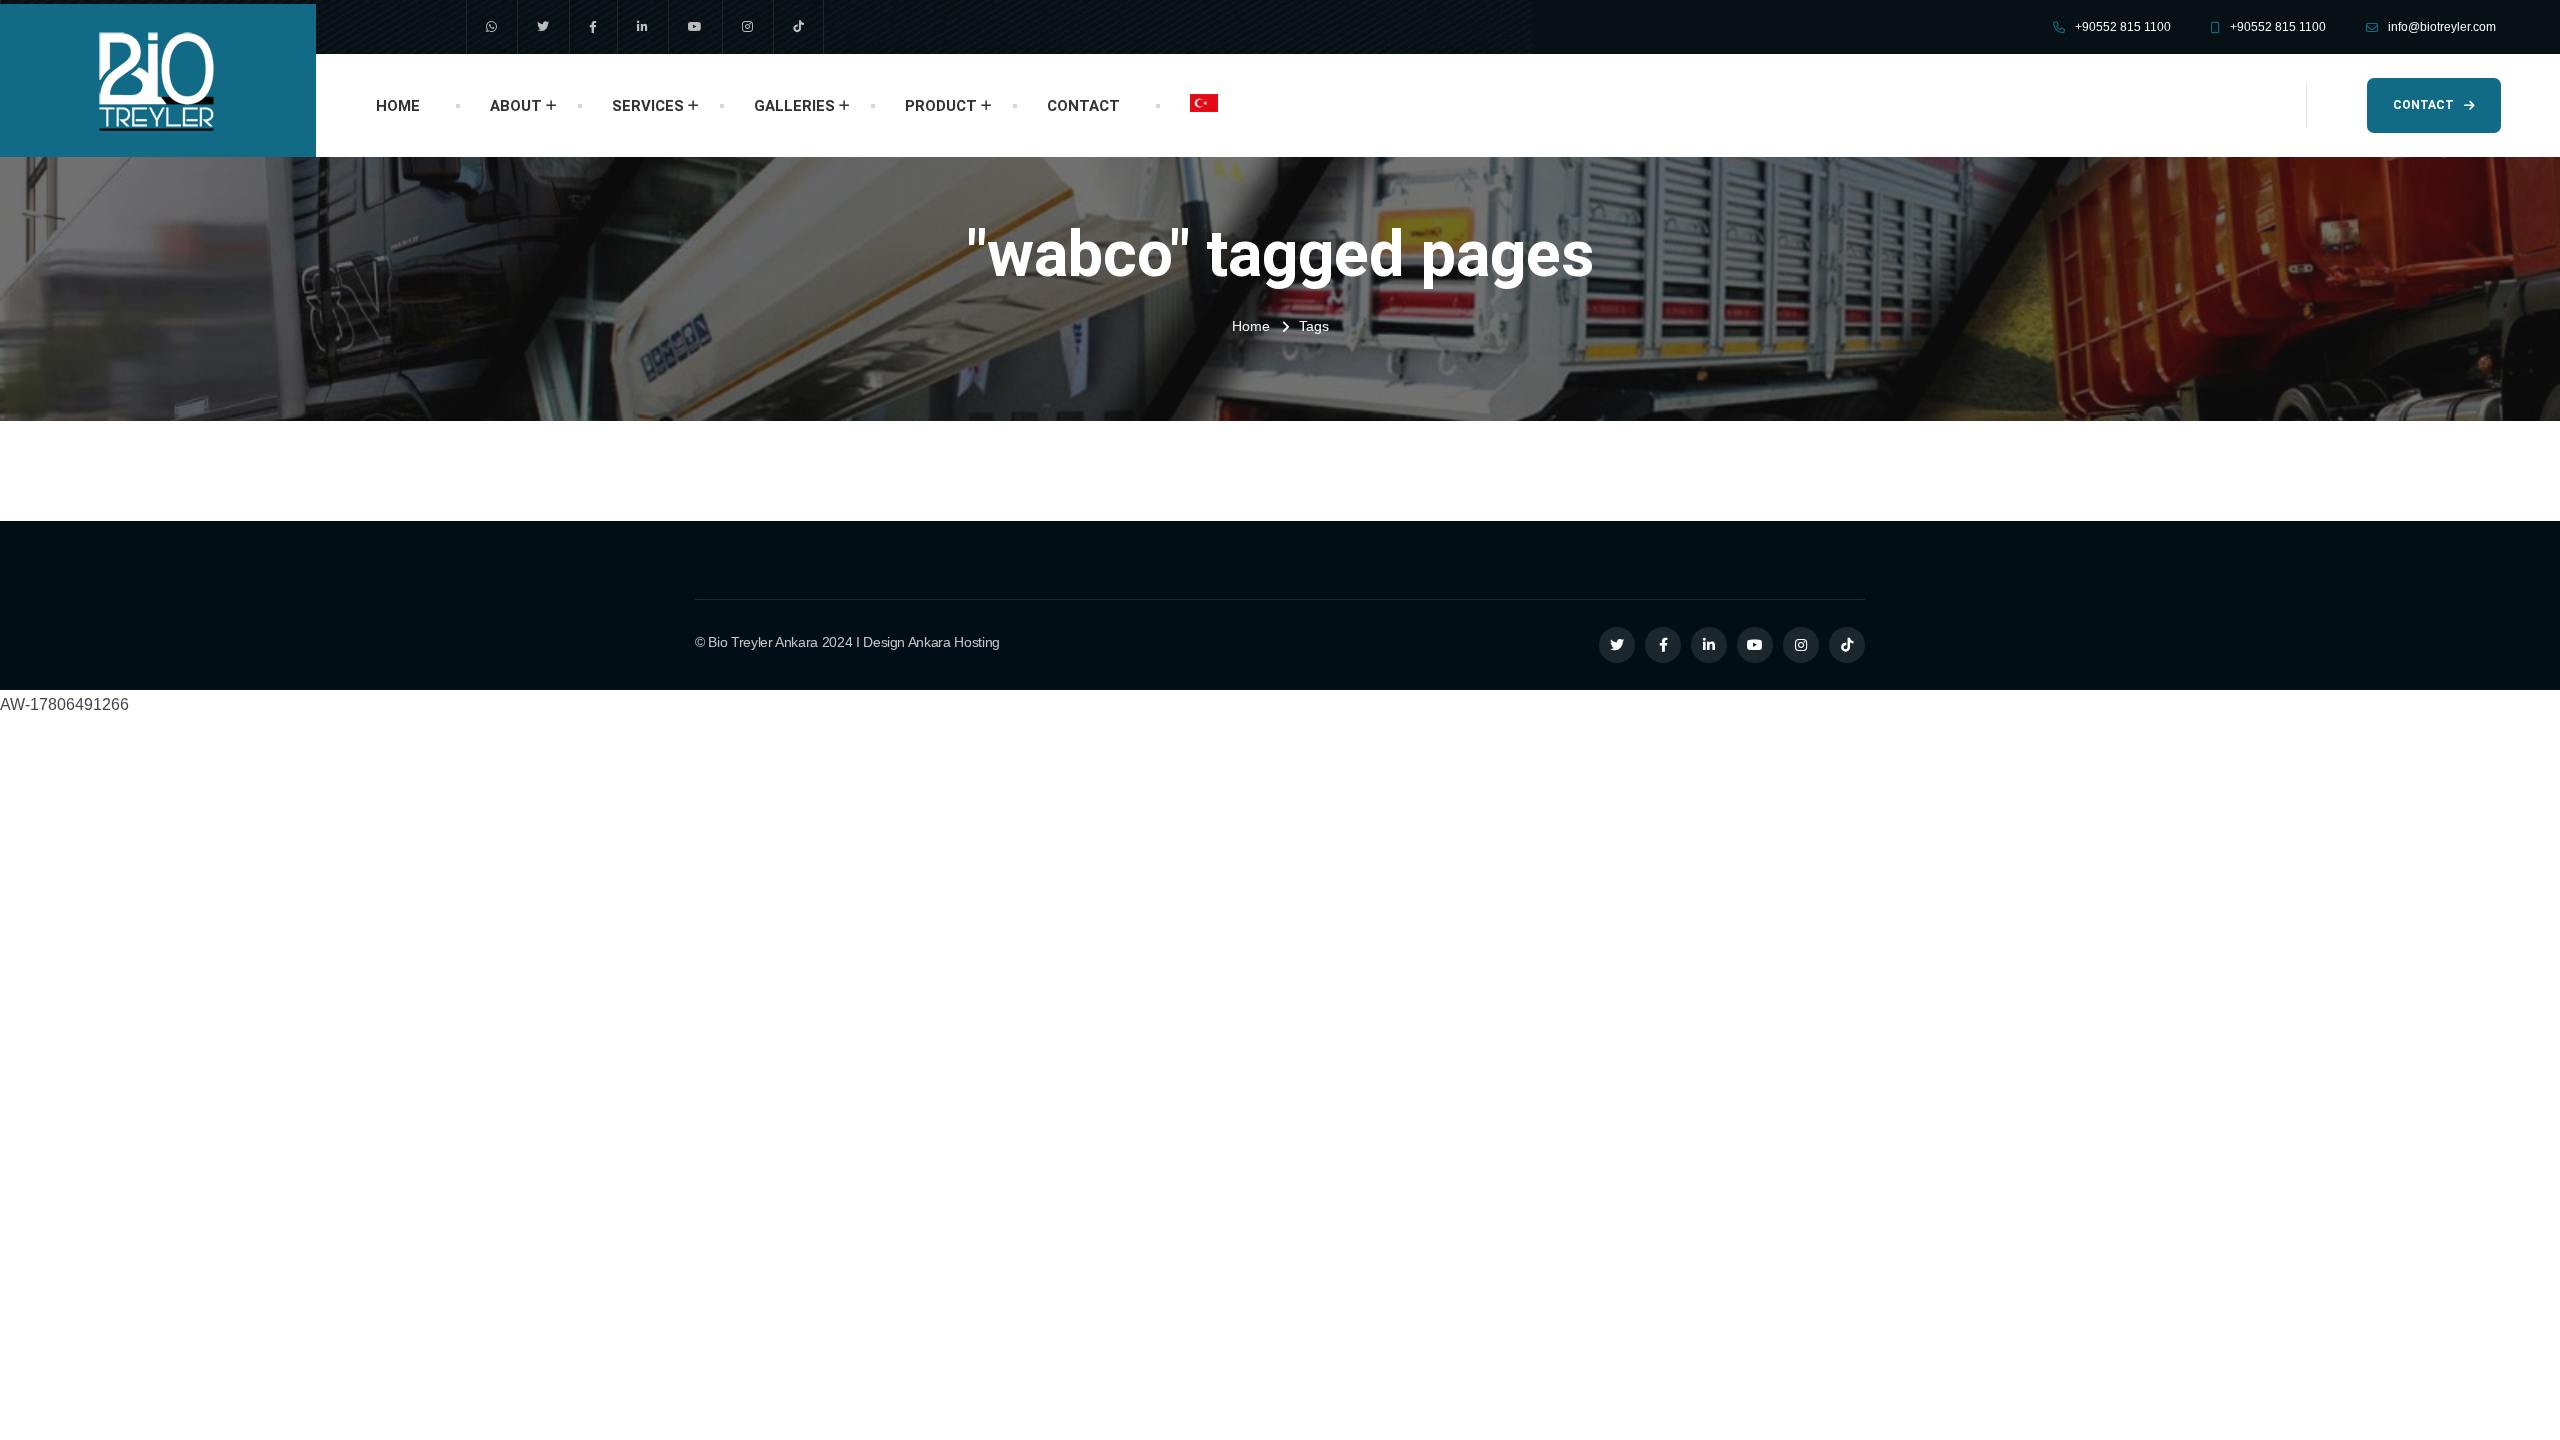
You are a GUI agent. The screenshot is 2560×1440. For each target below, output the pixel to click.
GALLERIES (794, 106)
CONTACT (1083, 106)
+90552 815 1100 (2123, 27)
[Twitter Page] (1617, 645)
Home (1251, 326)
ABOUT (516, 106)
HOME (398, 106)
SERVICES (648, 106)
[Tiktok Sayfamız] (798, 27)
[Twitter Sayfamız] (543, 27)
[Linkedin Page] (1709, 645)
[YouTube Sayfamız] (695, 27)
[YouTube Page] (1755, 645)
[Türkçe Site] (1204, 103)
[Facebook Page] (1663, 645)
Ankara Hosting (954, 642)
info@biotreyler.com (2442, 27)
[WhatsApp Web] (491, 27)
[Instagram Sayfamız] (747, 27)
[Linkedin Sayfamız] (642, 27)
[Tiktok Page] (1847, 645)
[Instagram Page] (1801, 645)
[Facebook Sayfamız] (593, 27)
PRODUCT (941, 106)
